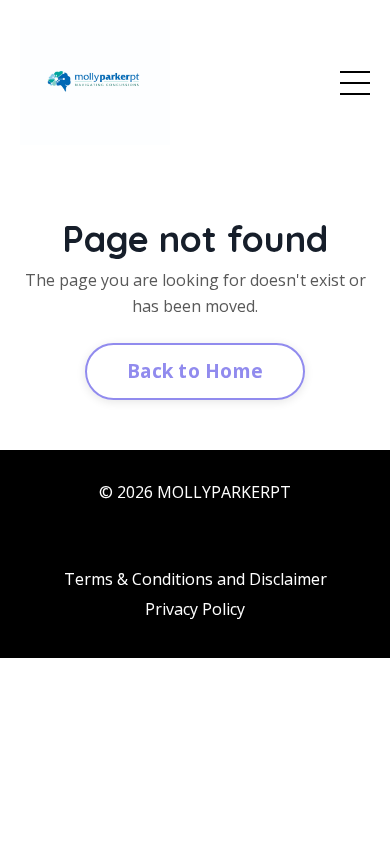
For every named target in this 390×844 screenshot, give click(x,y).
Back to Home (195, 370)
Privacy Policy (195, 609)
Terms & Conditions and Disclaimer (195, 579)
